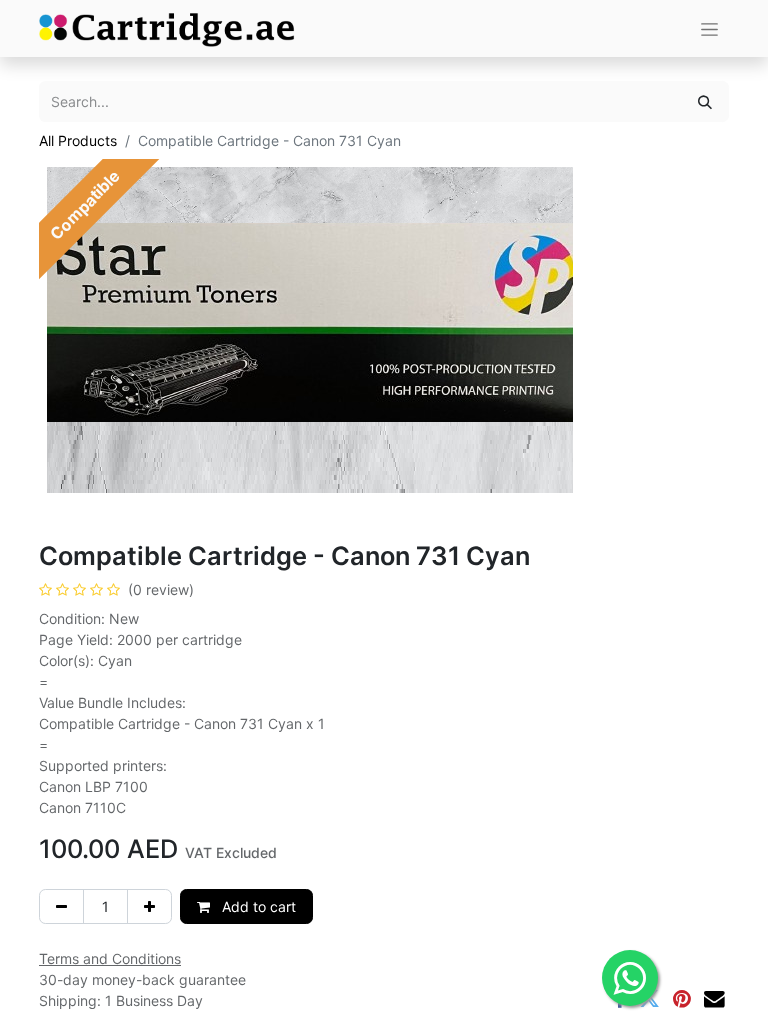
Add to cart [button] (257, 906)
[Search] (705, 101)
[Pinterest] (682, 999)
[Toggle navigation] (709, 28)
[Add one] (149, 906)
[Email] (714, 999)
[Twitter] (649, 999)
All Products (78, 140)
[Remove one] (61, 906)
